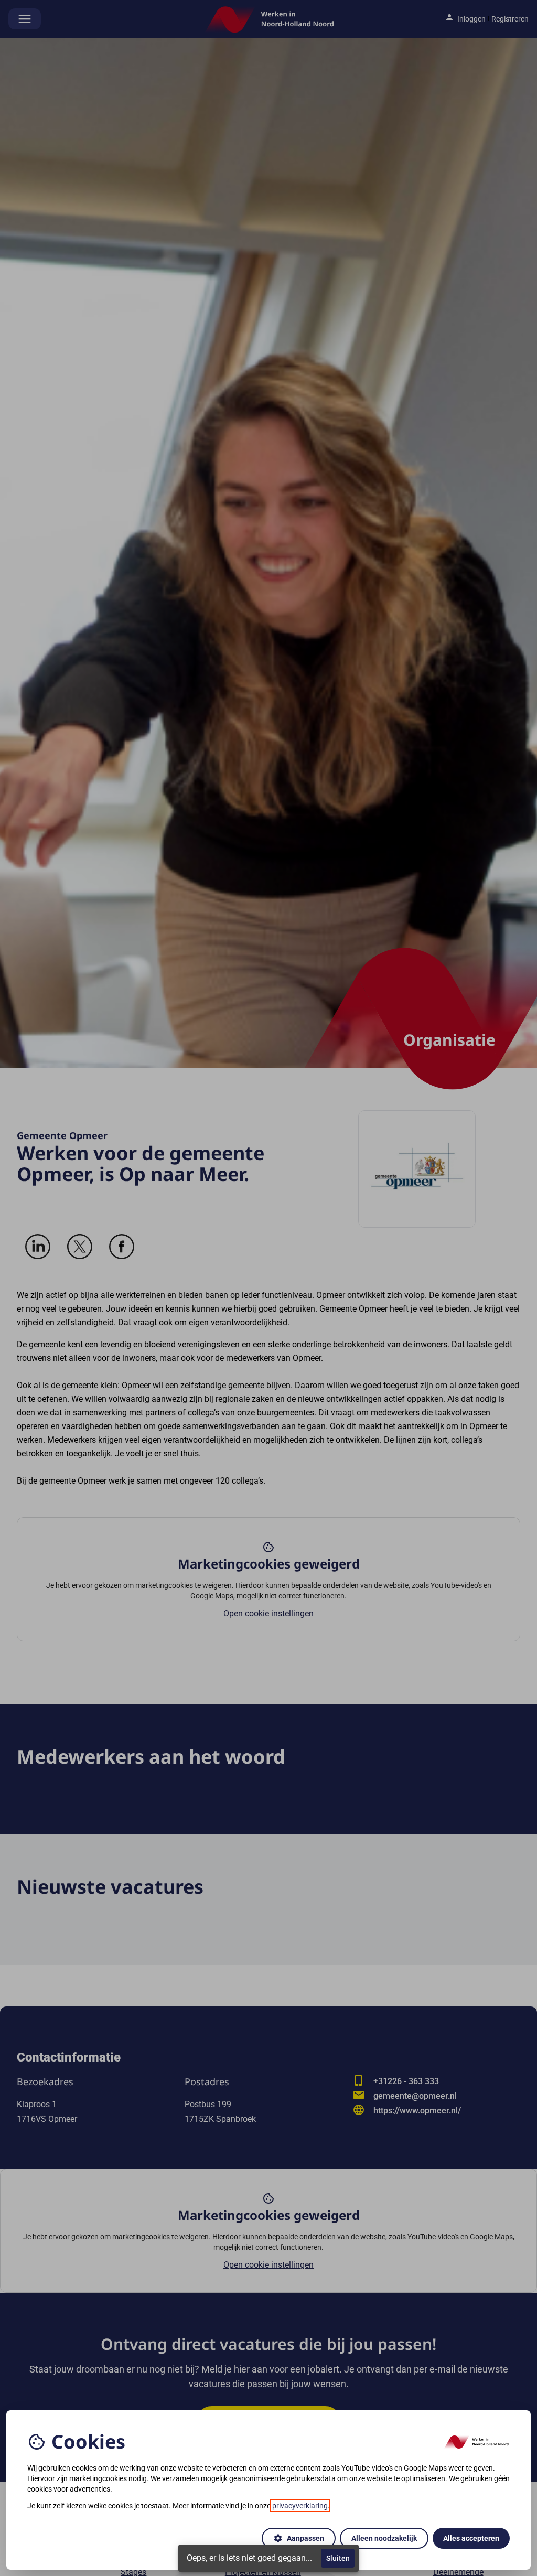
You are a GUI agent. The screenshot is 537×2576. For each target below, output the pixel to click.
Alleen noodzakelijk (384, 2538)
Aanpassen (299, 2538)
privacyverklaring (300, 2506)
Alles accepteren (471, 2538)
